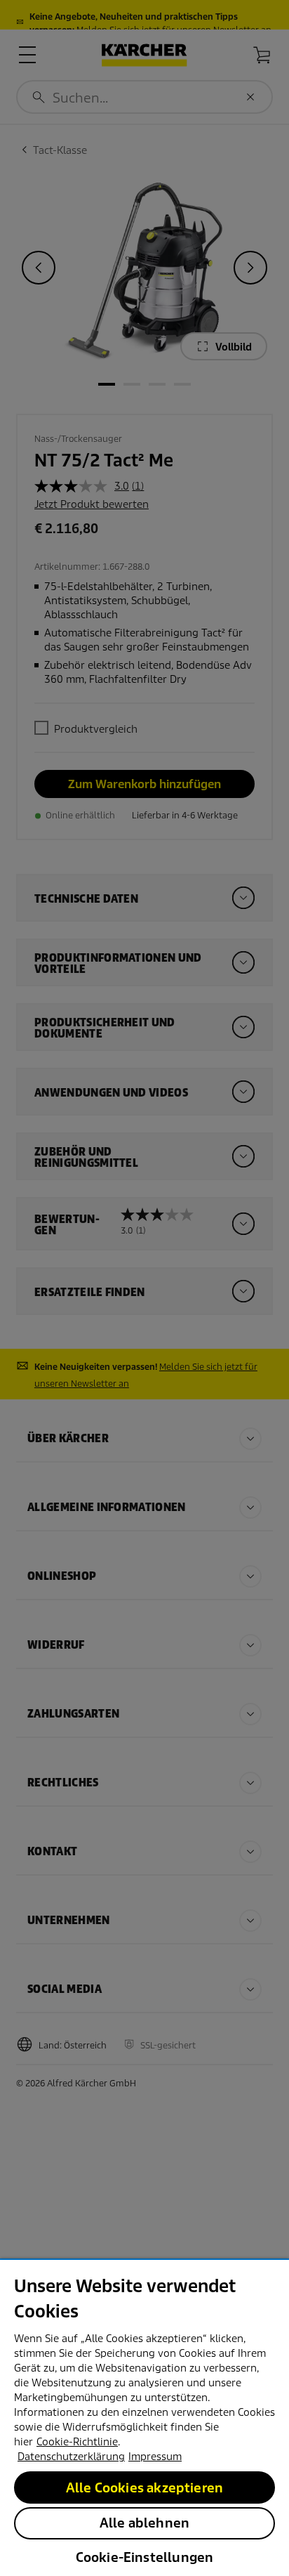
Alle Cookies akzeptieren (144, 2488)
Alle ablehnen (144, 2523)
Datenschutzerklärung (71, 2457)
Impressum (155, 2457)
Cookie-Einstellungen (145, 2557)
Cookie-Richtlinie (77, 2442)
